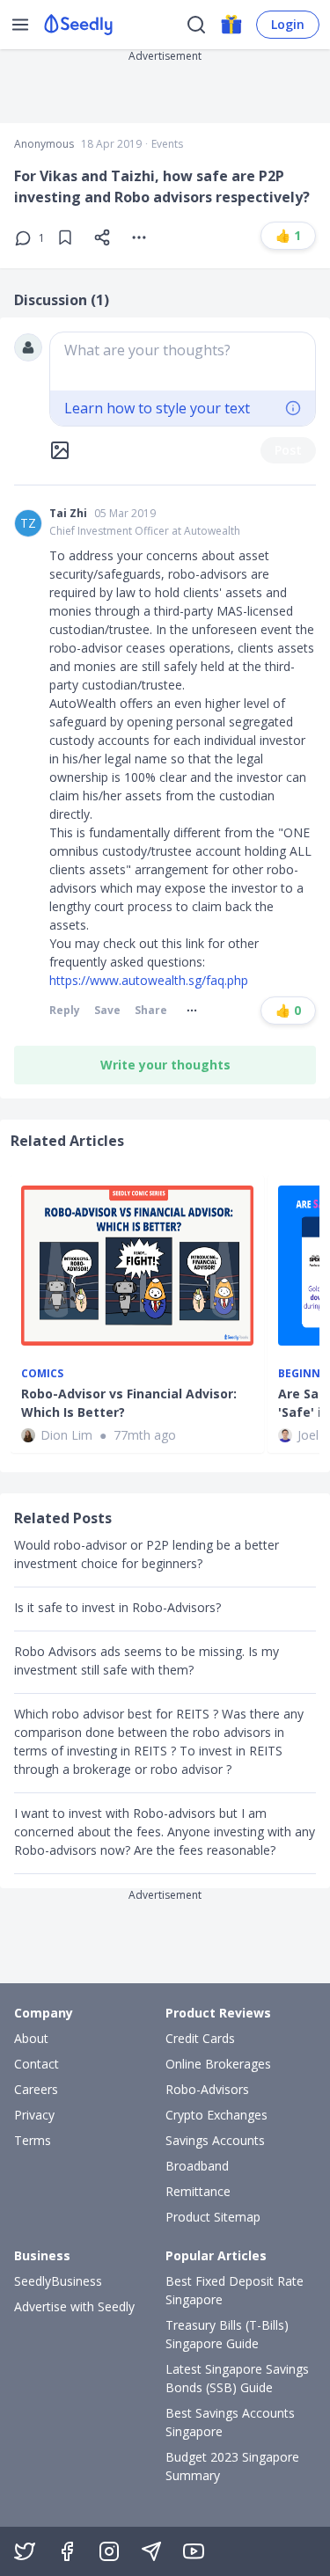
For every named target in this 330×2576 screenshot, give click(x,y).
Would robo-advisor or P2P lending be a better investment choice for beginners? (147, 1554)
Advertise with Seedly (74, 2306)
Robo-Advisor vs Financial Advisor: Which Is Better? (129, 1403)
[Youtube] (194, 2551)
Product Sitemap (213, 2217)
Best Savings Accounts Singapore (230, 2422)
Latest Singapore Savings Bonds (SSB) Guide (237, 2378)
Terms (33, 2140)
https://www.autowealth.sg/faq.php (149, 980)
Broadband (197, 2166)
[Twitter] (25, 2551)
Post (288, 450)
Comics (42, 1374)
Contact (37, 2064)
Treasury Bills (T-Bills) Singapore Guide (227, 2334)
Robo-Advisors (207, 2089)
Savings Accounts (215, 2140)
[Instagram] (109, 2551)
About (31, 2038)
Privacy (34, 2115)
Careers (36, 2089)
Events (167, 144)
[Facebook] (67, 2551)
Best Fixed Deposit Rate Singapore (235, 2290)
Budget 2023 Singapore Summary (232, 2466)
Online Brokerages (218, 2064)
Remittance (198, 2191)
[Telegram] (151, 2551)
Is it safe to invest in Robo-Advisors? (117, 1607)
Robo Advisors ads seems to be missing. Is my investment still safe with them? (147, 1660)
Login (288, 24)
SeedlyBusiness (58, 2281)
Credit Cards (200, 2038)
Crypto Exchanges (216, 2115)
